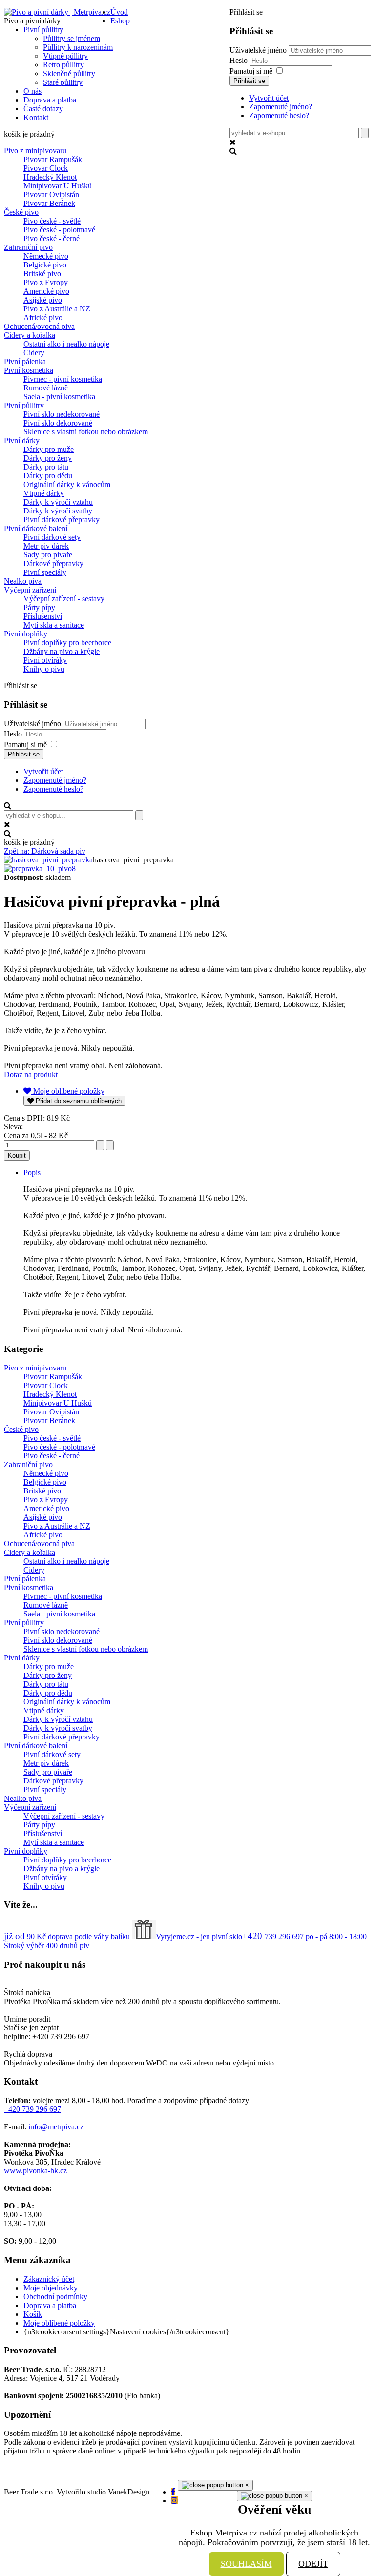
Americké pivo (46, 291)
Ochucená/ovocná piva (39, 326)
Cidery (34, 353)
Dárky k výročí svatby (58, 511)
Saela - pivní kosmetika (59, 397)
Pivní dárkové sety (52, 537)
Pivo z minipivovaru (35, 151)
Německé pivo (46, 256)
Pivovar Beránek (49, 203)
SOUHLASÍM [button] (246, 2564)
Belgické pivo (45, 265)
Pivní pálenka (25, 361)
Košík (33, 2314)
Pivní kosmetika (29, 370)
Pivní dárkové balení (36, 528)
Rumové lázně (46, 388)
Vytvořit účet (269, 98)
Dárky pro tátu (46, 467)
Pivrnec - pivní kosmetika (63, 379)
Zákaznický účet (49, 2279)
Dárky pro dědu (48, 476)
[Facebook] (173, 2492)
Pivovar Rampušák (53, 159)
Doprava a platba (50, 2305)
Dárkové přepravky (53, 563)
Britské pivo (42, 274)
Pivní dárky (22, 440)
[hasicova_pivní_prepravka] (48, 860)
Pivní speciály (45, 572)
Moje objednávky (51, 2288)
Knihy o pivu (44, 669)
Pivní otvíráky (45, 660)
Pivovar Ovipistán (51, 194)
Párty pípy (39, 607)
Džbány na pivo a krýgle (62, 651)
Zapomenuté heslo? (279, 115)
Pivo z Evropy (46, 282)
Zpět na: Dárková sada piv (45, 851)
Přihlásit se (249, 81)
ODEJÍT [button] (313, 2564)
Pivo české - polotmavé (59, 230)
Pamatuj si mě (251, 71)
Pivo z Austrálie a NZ (57, 309)
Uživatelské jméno (258, 50)
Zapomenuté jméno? (281, 107)
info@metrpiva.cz (56, 2127)
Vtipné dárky (44, 493)
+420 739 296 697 (32, 2109)
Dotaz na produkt (31, 1074)
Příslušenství (43, 616)
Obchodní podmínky (55, 2297)
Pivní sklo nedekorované (62, 414)
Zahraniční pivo (28, 247)
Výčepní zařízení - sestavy (64, 599)
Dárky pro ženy (48, 458)
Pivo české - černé (52, 238)
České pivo (21, 212)
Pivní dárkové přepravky (62, 520)
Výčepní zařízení (30, 590)
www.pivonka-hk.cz (35, 2171)
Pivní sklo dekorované (58, 423)
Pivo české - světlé (52, 221)
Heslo (240, 60)
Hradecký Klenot (50, 177)
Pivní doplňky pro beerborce (67, 643)
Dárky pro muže (49, 449)
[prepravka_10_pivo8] (40, 869)
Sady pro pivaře (48, 555)
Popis (32, 1173)
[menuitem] (119, 12)
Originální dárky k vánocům (67, 484)
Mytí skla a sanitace (54, 625)
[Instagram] (174, 2501)
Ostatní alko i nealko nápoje (66, 344)
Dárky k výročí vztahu (58, 502)
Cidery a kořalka (30, 335)
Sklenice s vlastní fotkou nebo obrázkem (86, 432)
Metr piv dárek (46, 546)
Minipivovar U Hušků (58, 186)
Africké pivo (43, 317)
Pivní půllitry (24, 405)
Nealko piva (23, 581)
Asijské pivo (43, 300)
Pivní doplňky (26, 634)
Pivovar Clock (46, 168)
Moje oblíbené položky (59, 2323)
